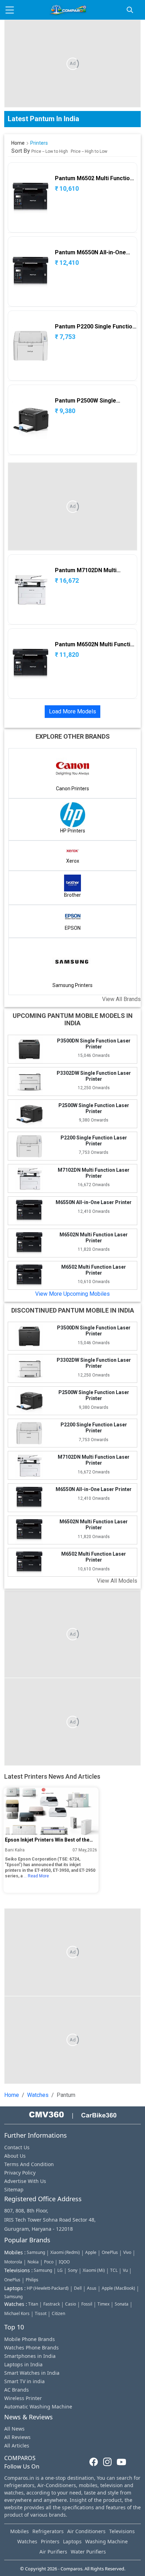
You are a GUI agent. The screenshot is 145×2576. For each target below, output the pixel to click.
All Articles (17, 2446)
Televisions (122, 2531)
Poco (49, 2262)
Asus (92, 2288)
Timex (103, 2304)
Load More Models (72, 711)
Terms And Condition (29, 2164)
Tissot (41, 2313)
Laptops (72, 2541)
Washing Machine (106, 2541)
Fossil (87, 2304)
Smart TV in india (24, 2381)
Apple (91, 2252)
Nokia (33, 2262)
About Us (15, 2156)
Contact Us (17, 2147)
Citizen (58, 2313)
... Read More (36, 1876)
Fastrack (52, 2304)
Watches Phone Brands (31, 2348)
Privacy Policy (20, 2173)
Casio (71, 2304)
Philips (32, 2280)
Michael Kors (17, 2313)
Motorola (13, 2262)
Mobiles (20, 2531)
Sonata (122, 2304)
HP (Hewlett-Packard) (48, 2288)
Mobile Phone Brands (30, 2339)
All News (14, 2429)
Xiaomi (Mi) (94, 2270)
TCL (114, 2270)
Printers (50, 2541)
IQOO (64, 2262)
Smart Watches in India (32, 2373)
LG (60, 2270)
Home (18, 143)
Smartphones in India (30, 2356)
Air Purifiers (53, 2552)
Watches (38, 2095)
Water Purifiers (88, 2552)
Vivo (127, 2252)
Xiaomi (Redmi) (65, 2252)
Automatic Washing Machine (38, 2407)
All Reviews (17, 2437)
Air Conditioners (86, 2531)
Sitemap (14, 2189)
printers (39, 143)
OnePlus (110, 2252)
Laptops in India (23, 2364)
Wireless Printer (23, 2398)
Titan (33, 2304)
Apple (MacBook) (118, 2288)
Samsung (36, 2252)
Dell (78, 2288)
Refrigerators (48, 2531)
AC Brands (17, 2390)
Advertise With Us (25, 2181)
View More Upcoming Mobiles (72, 1294)
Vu (125, 2270)
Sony (73, 2270)
